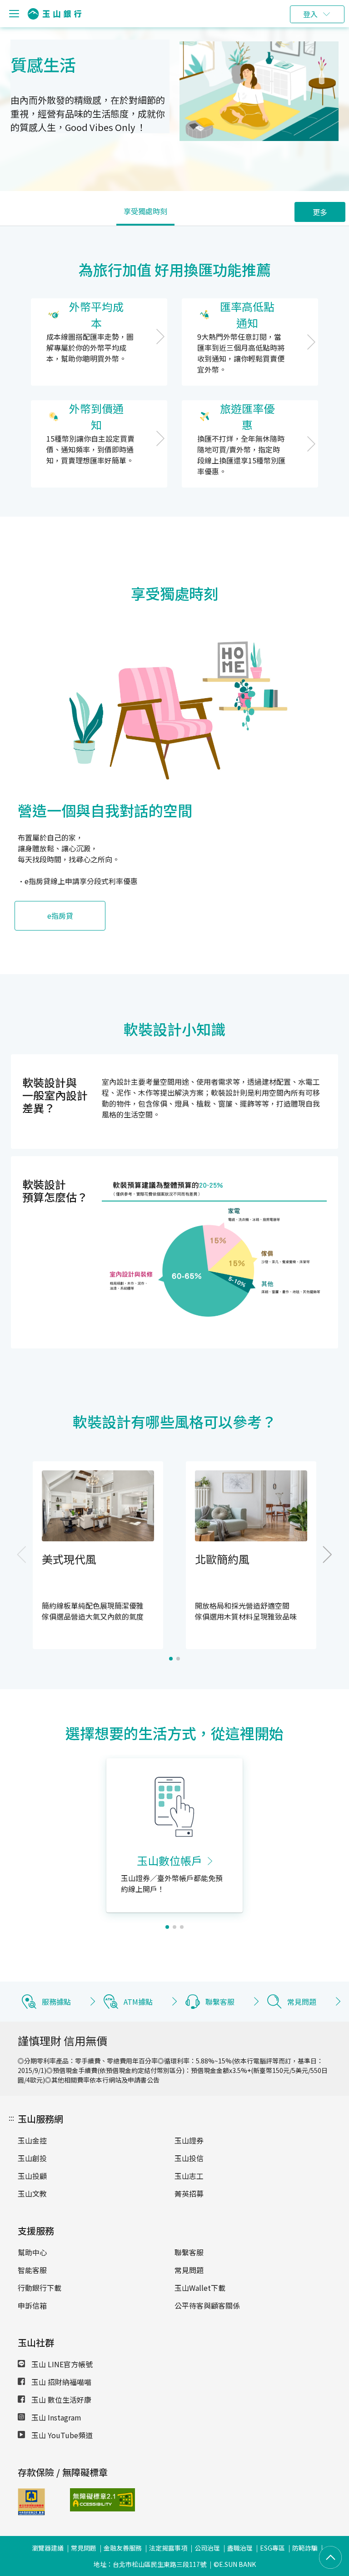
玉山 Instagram (55, 2417)
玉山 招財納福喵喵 (60, 2382)
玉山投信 (189, 2158)
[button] (171, 1659)
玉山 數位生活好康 (60, 2400)
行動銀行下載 (40, 2288)
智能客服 (32, 2270)
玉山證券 (189, 2140)
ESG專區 (272, 2548)
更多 (320, 212)
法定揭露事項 (168, 2548)
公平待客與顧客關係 (207, 2305)
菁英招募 (189, 2194)
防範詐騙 (305, 2548)
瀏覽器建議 (48, 2548)
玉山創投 (32, 2158)
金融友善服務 (123, 2548)
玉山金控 (32, 2140)
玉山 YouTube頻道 (61, 2435)
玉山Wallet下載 (200, 2288)
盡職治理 (240, 2548)
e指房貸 (60, 916)
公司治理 (207, 2548)
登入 (310, 14)
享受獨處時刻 (145, 211)
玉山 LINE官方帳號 (61, 2364)
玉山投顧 (32, 2176)
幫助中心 (32, 2252)
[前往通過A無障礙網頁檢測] (89, 2500)
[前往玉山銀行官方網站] (55, 14)
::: (11, 2118)
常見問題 (189, 2270)
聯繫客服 (189, 2252)
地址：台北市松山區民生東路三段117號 (150, 2564)
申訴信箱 (32, 2305)
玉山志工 (189, 2176)
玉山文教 (32, 2194)
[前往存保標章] (31, 2512)
